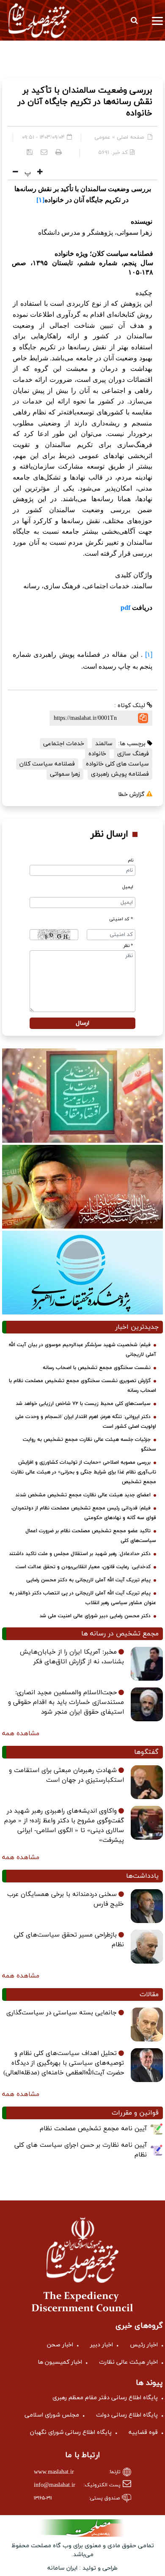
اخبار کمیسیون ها (60, 2362)
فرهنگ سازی (133, 754)
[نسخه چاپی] (59, 152)
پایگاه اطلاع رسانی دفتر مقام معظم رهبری (105, 2398)
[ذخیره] (30, 152)
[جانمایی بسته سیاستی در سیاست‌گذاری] (147, 2025)
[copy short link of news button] (143, 718)
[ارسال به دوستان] (44, 152)
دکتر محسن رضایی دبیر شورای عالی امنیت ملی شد (95, 1616)
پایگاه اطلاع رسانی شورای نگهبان (71, 2432)
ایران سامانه (62, 2568)
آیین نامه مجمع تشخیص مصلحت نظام (93, 2129)
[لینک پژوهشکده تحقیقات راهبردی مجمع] (82, 1272)
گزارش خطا (132, 794)
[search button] (134, 20)
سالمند (104, 744)
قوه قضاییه (143, 2432)
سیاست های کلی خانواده (117, 764)
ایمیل (128, 887)
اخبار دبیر (102, 2345)
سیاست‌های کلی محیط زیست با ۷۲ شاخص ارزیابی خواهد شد (83, 1404)
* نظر (128, 946)
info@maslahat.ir (55, 2485)
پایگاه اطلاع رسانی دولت (127, 2415)
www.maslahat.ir (54, 2472)
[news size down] (15, 173)
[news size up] (39, 173)
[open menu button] (157, 20)
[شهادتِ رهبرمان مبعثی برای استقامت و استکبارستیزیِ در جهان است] (147, 1782)
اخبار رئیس (144, 2345)
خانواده (97, 754)
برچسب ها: (133, 744)
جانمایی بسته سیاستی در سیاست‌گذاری (62, 2013)
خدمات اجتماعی (64, 744)
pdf (125, 608)
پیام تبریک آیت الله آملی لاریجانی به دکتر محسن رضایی (88, 1580)
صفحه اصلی (130, 137)
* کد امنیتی (121, 919)
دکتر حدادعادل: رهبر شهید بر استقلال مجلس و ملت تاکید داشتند (80, 1554)
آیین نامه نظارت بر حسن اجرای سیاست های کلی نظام (81, 2150)
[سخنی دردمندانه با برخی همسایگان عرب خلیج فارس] (147, 1906)
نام (131, 860)
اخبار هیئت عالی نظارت (128, 2362)
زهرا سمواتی (65, 774)
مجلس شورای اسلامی (52, 2415)
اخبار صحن (60, 2345)
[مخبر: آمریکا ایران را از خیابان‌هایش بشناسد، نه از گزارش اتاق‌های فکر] (147, 1664)
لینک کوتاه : (131, 706)
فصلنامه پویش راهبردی (120, 774)
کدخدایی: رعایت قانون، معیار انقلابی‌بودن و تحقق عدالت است (83, 1567)
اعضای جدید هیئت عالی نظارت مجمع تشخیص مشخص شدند (83, 1495)
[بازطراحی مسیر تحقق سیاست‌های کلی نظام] (147, 1947)
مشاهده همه (21, 1734)
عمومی (102, 137)
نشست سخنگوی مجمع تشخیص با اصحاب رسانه (97, 1368)
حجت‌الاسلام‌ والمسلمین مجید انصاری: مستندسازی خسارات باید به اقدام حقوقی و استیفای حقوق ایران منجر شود (66, 1702)
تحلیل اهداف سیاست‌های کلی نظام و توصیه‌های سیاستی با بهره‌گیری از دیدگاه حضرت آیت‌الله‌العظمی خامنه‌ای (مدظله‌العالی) (64, 2063)
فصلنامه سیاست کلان (47, 764)
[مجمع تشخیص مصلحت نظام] (39, 20)
